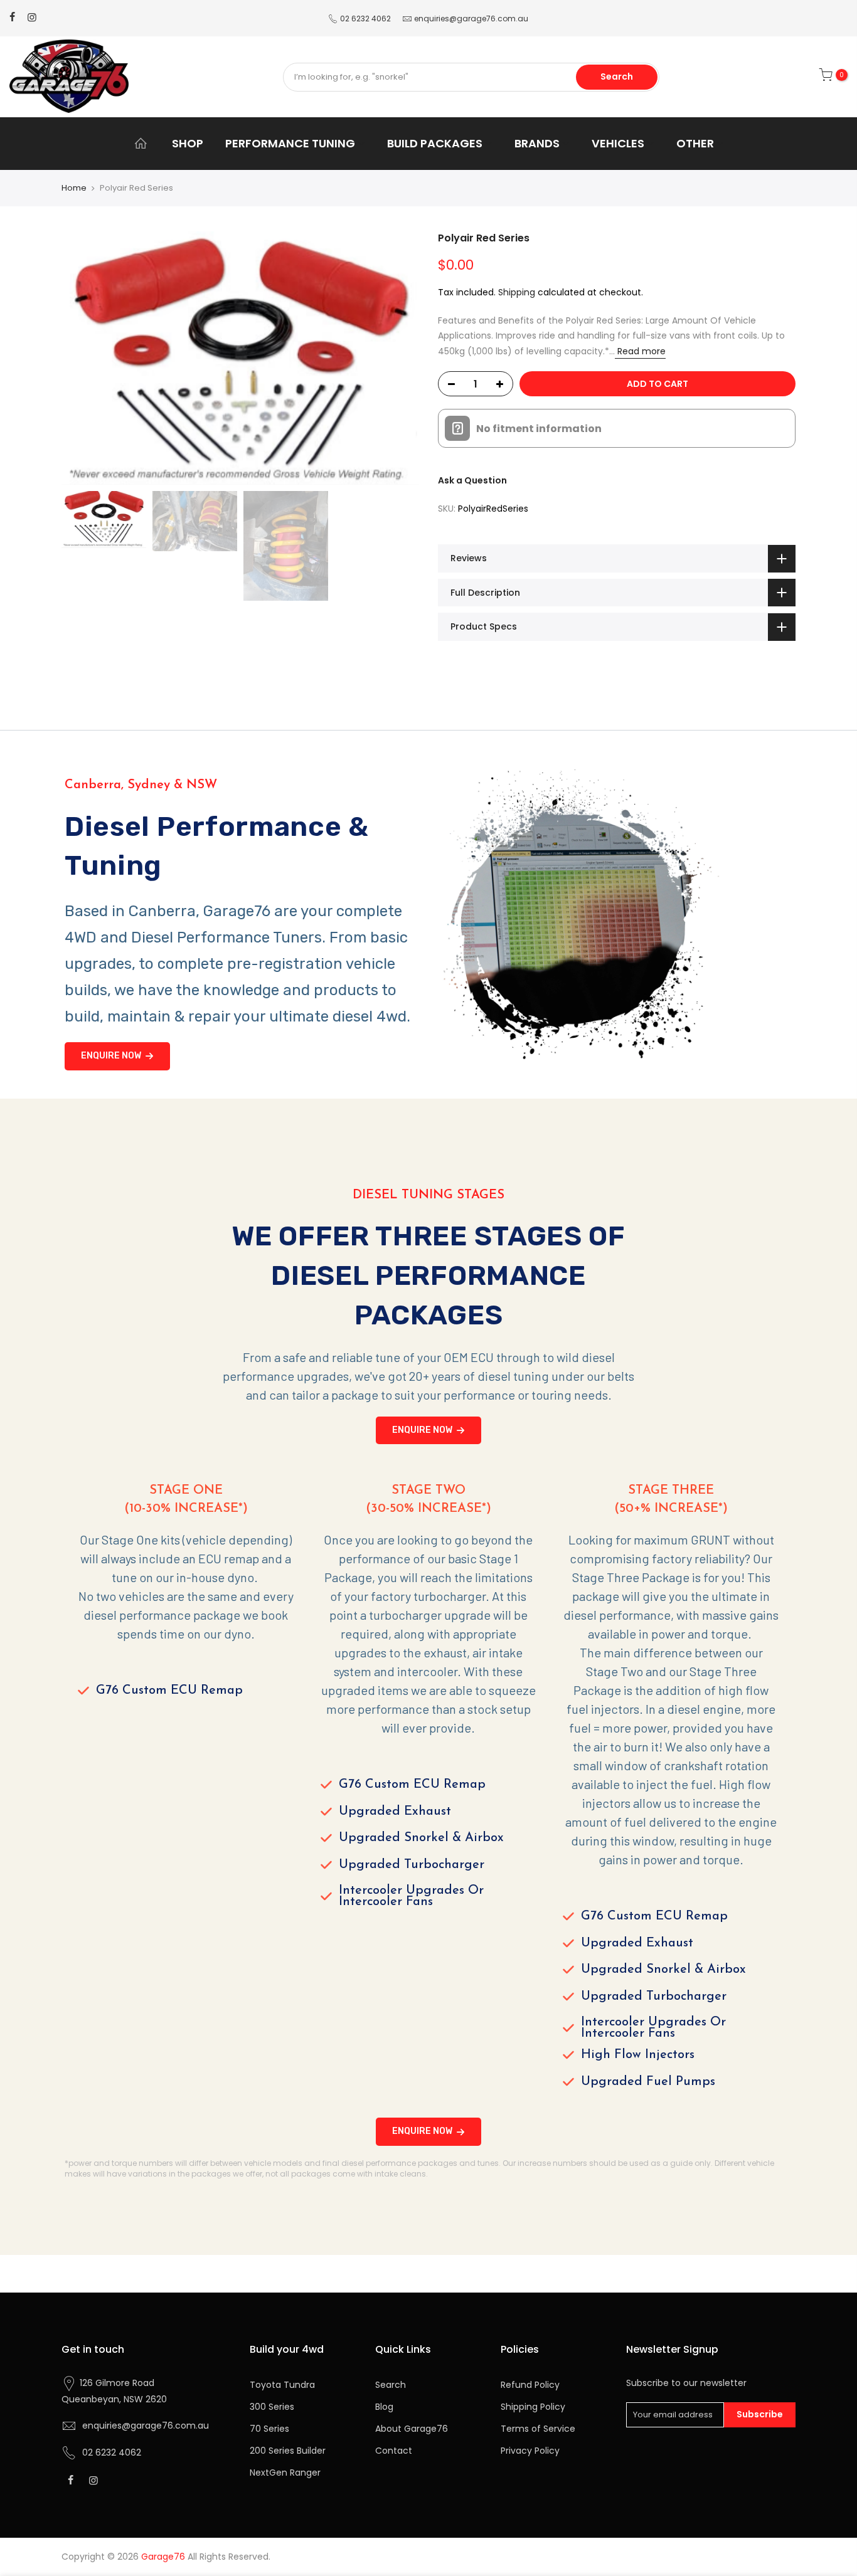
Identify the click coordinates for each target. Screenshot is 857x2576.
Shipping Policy (533, 2407)
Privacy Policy (530, 2451)
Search (617, 77)
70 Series (269, 2429)
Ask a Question (472, 480)
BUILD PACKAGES (435, 143)
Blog (384, 2407)
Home (74, 188)
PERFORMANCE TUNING (290, 143)
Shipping (517, 292)
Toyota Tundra (282, 2385)
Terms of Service (538, 2429)
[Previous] (83, 358)
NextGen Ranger (285, 2473)
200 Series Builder (288, 2451)
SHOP (188, 143)
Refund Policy (530, 2385)
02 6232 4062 (365, 18)
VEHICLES (618, 143)
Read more (640, 351)
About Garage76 (412, 2429)
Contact (394, 2451)
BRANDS (537, 143)
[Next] (397, 358)
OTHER (695, 143)
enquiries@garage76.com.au (471, 18)
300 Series (272, 2407)
